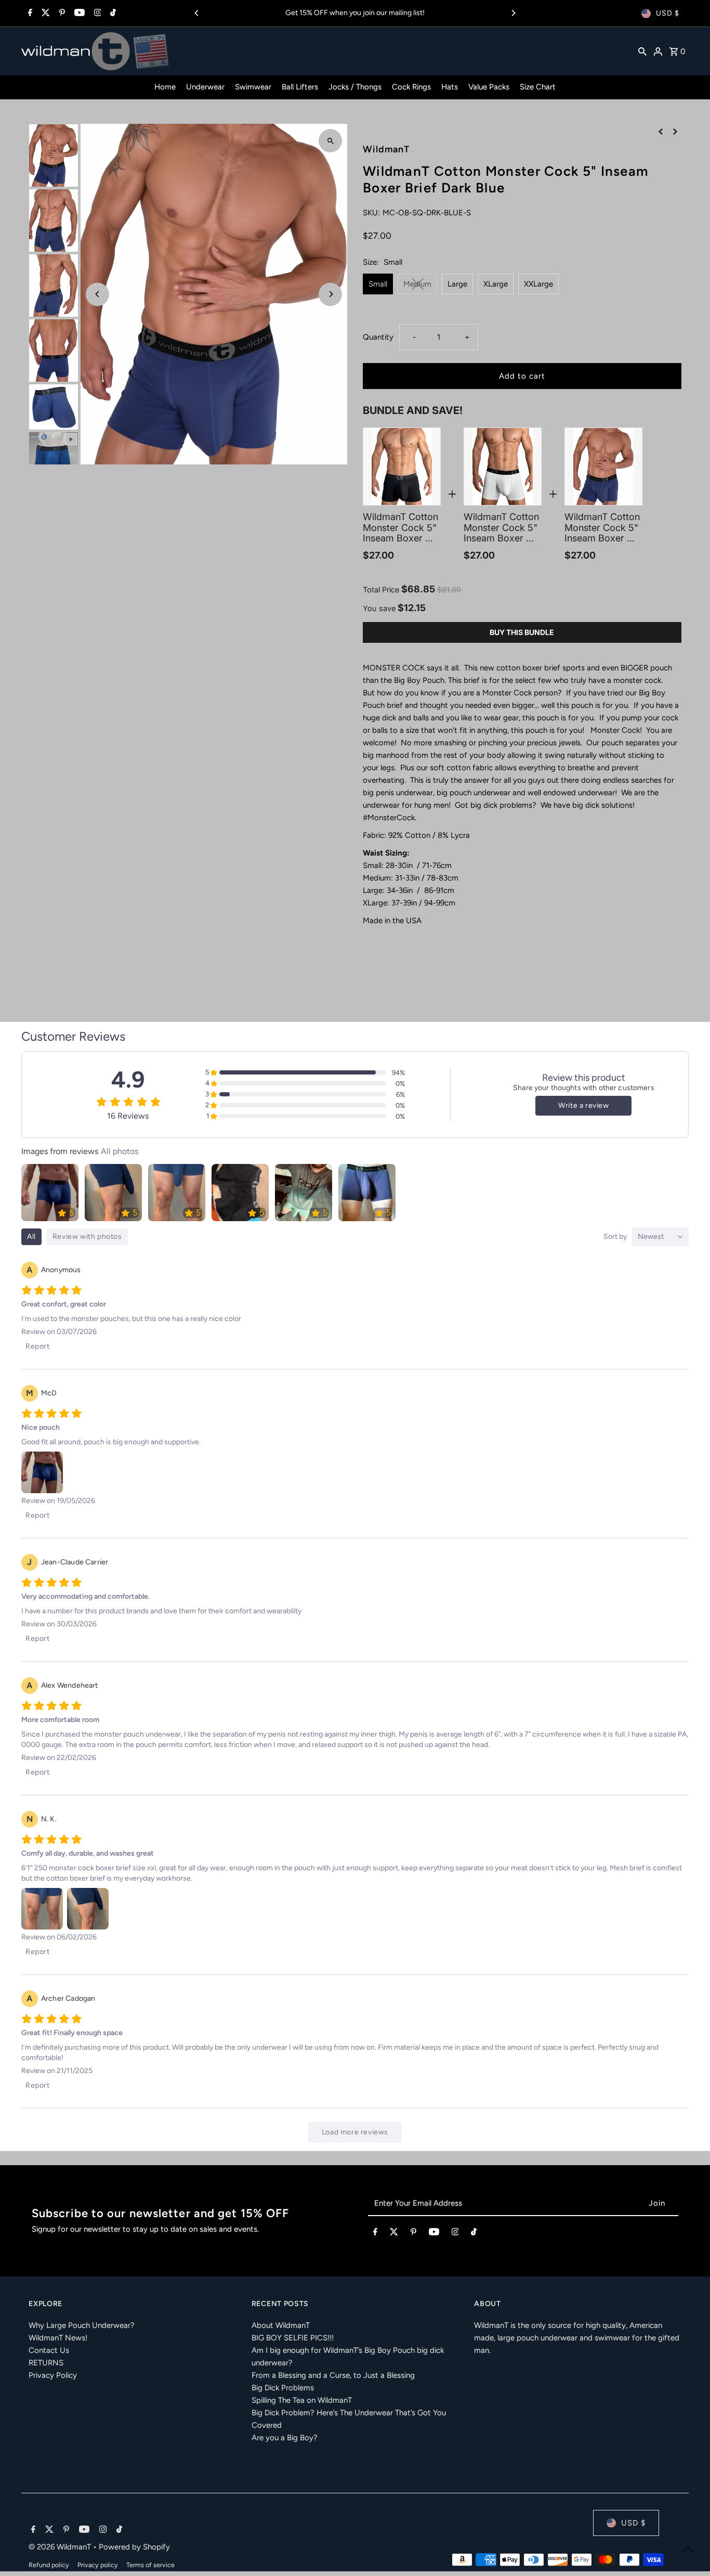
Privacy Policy (53, 2375)
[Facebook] (29, 14)
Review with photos (87, 1237)
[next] (675, 131)
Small (378, 284)
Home (165, 87)
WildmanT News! (58, 2338)
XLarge (496, 284)
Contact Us (49, 2350)
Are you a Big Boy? (285, 2438)
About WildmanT (281, 2325)
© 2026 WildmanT (61, 2547)
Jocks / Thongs (355, 87)
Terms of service (150, 2565)
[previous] (661, 131)
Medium (417, 284)
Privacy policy (98, 2565)
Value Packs (489, 87)
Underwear (205, 87)
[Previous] (197, 13)
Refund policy (49, 2565)
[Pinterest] (61, 14)
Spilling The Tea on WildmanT (302, 2400)
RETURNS (46, 2363)
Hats (450, 87)
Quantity (378, 337)
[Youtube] (78, 14)
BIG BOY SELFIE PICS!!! (293, 2338)
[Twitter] (44, 14)
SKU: (371, 213)
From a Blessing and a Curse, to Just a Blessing (333, 2375)
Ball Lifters (300, 87)
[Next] (513, 13)
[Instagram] (96, 14)
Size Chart (538, 87)
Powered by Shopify (134, 2547)
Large (457, 284)
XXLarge (538, 284)
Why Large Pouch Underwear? (82, 2325)
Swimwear (253, 87)
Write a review (583, 1105)
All (31, 1237)
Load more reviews (355, 2132)
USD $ (668, 13)
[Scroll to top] (688, 2549)
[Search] (642, 51)
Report (38, 1346)
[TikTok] (112, 14)
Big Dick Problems (283, 2388)
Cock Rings (411, 87)
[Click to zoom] (330, 141)
